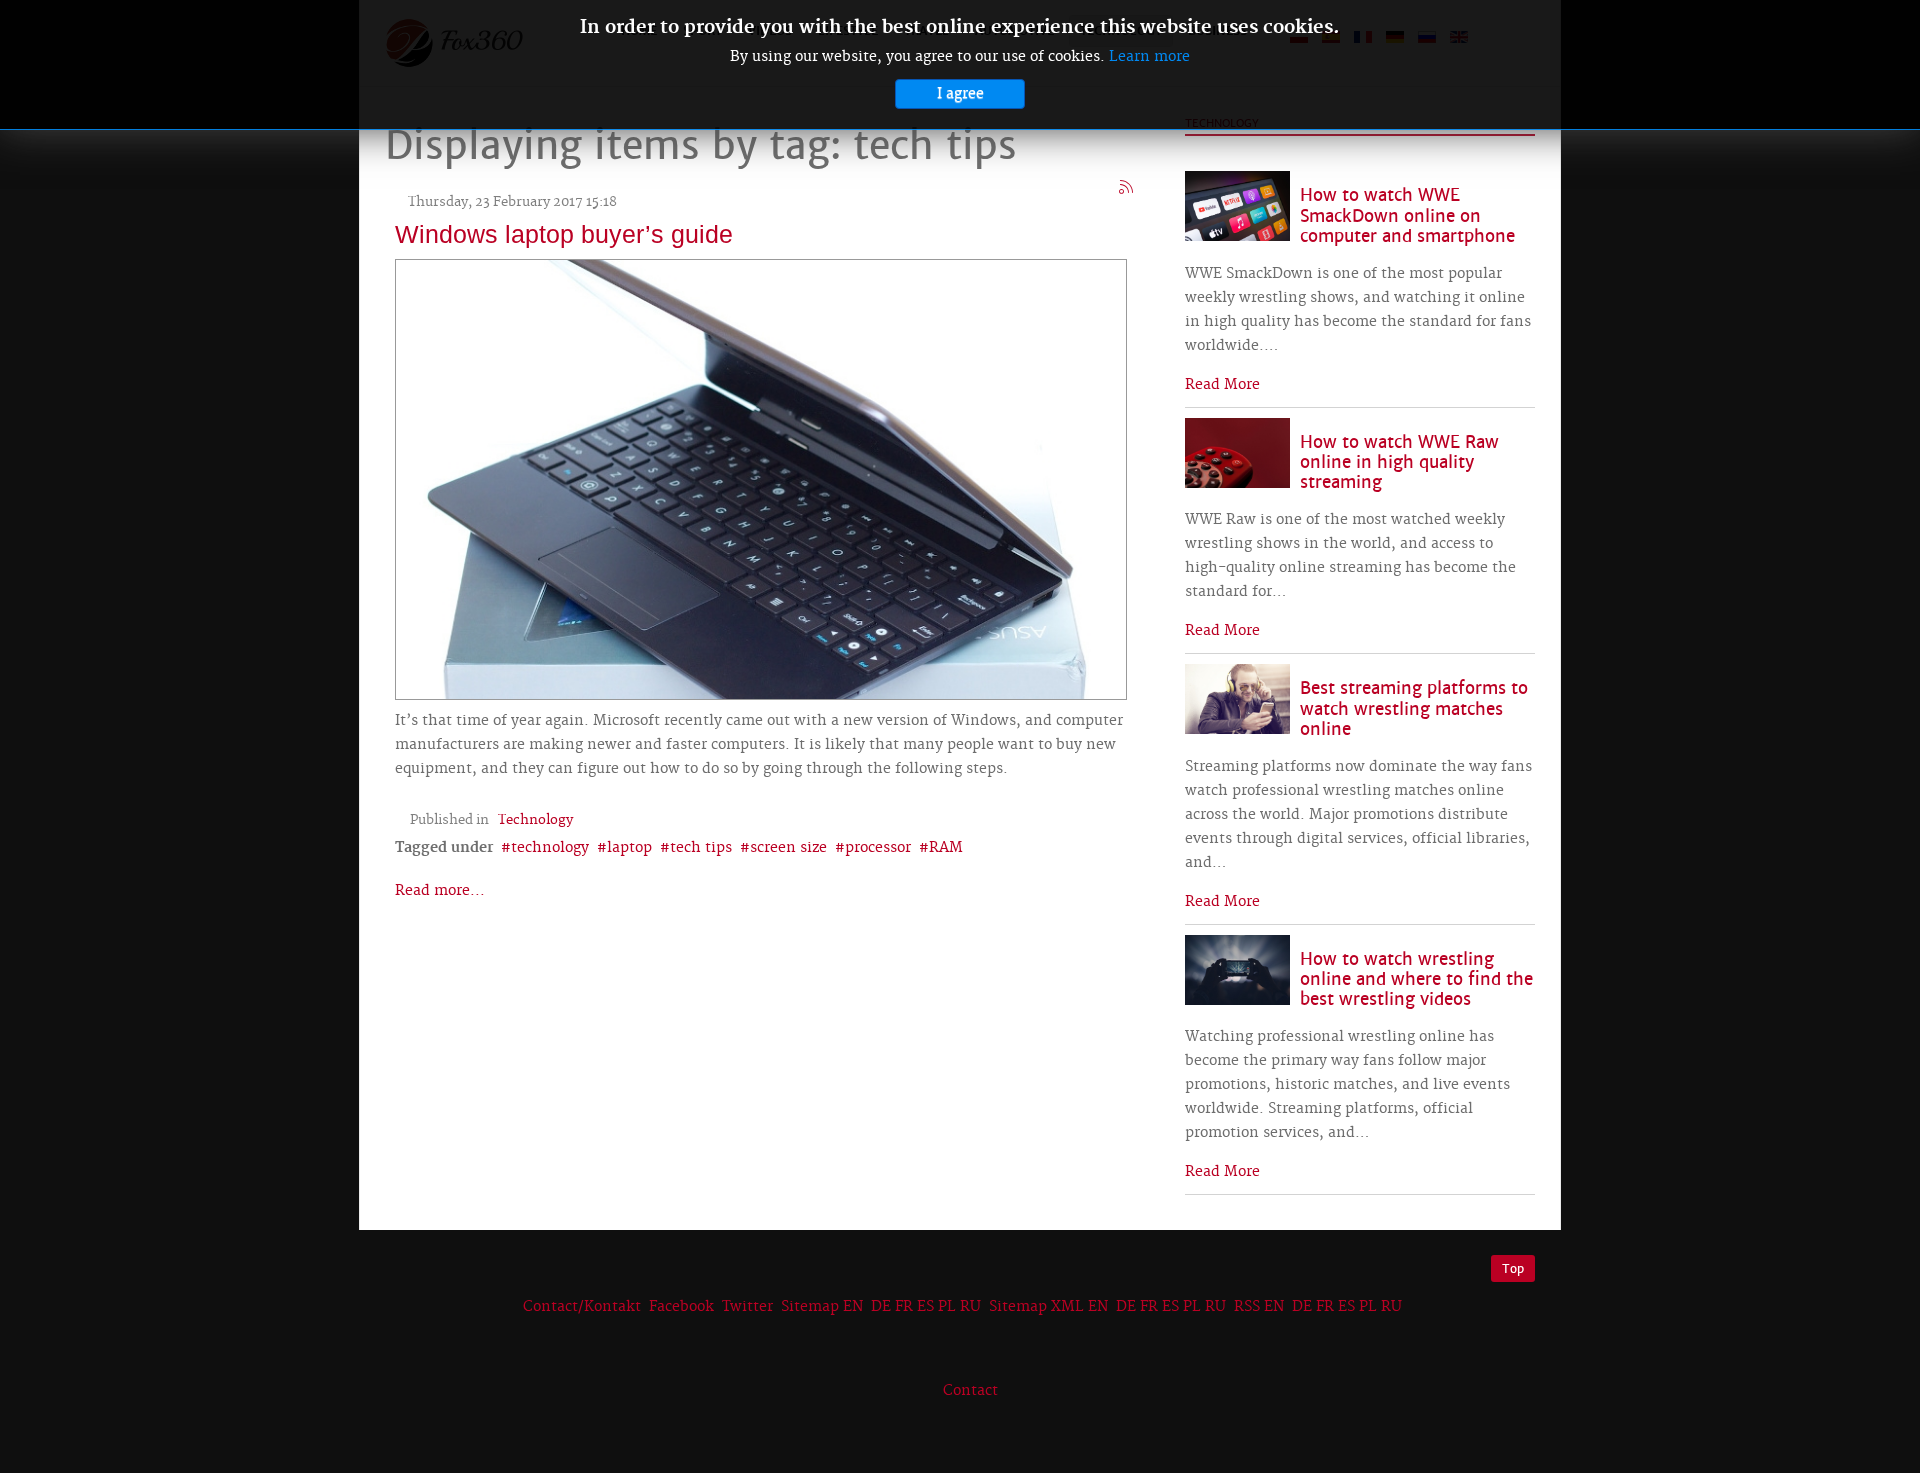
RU (970, 1307)
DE (881, 1307)
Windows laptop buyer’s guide (564, 234)
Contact (970, 1391)
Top (1513, 1268)
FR (904, 1307)
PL (947, 1307)
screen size (788, 848)
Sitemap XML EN (1048, 1307)
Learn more (1149, 57)
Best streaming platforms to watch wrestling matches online (1414, 708)
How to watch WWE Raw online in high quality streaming (1399, 462)
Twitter (747, 1307)
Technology (535, 820)
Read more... (440, 891)
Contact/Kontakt (580, 1307)
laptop (629, 848)
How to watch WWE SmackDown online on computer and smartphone (1407, 215)
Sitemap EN (824, 1307)
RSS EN (1259, 1307)
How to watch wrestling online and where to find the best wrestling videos (1416, 979)
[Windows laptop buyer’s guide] (761, 477)
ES (925, 1307)
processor (878, 848)
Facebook (681, 1307)
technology (550, 848)
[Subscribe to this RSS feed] (1127, 188)
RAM (946, 848)
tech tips (701, 848)
